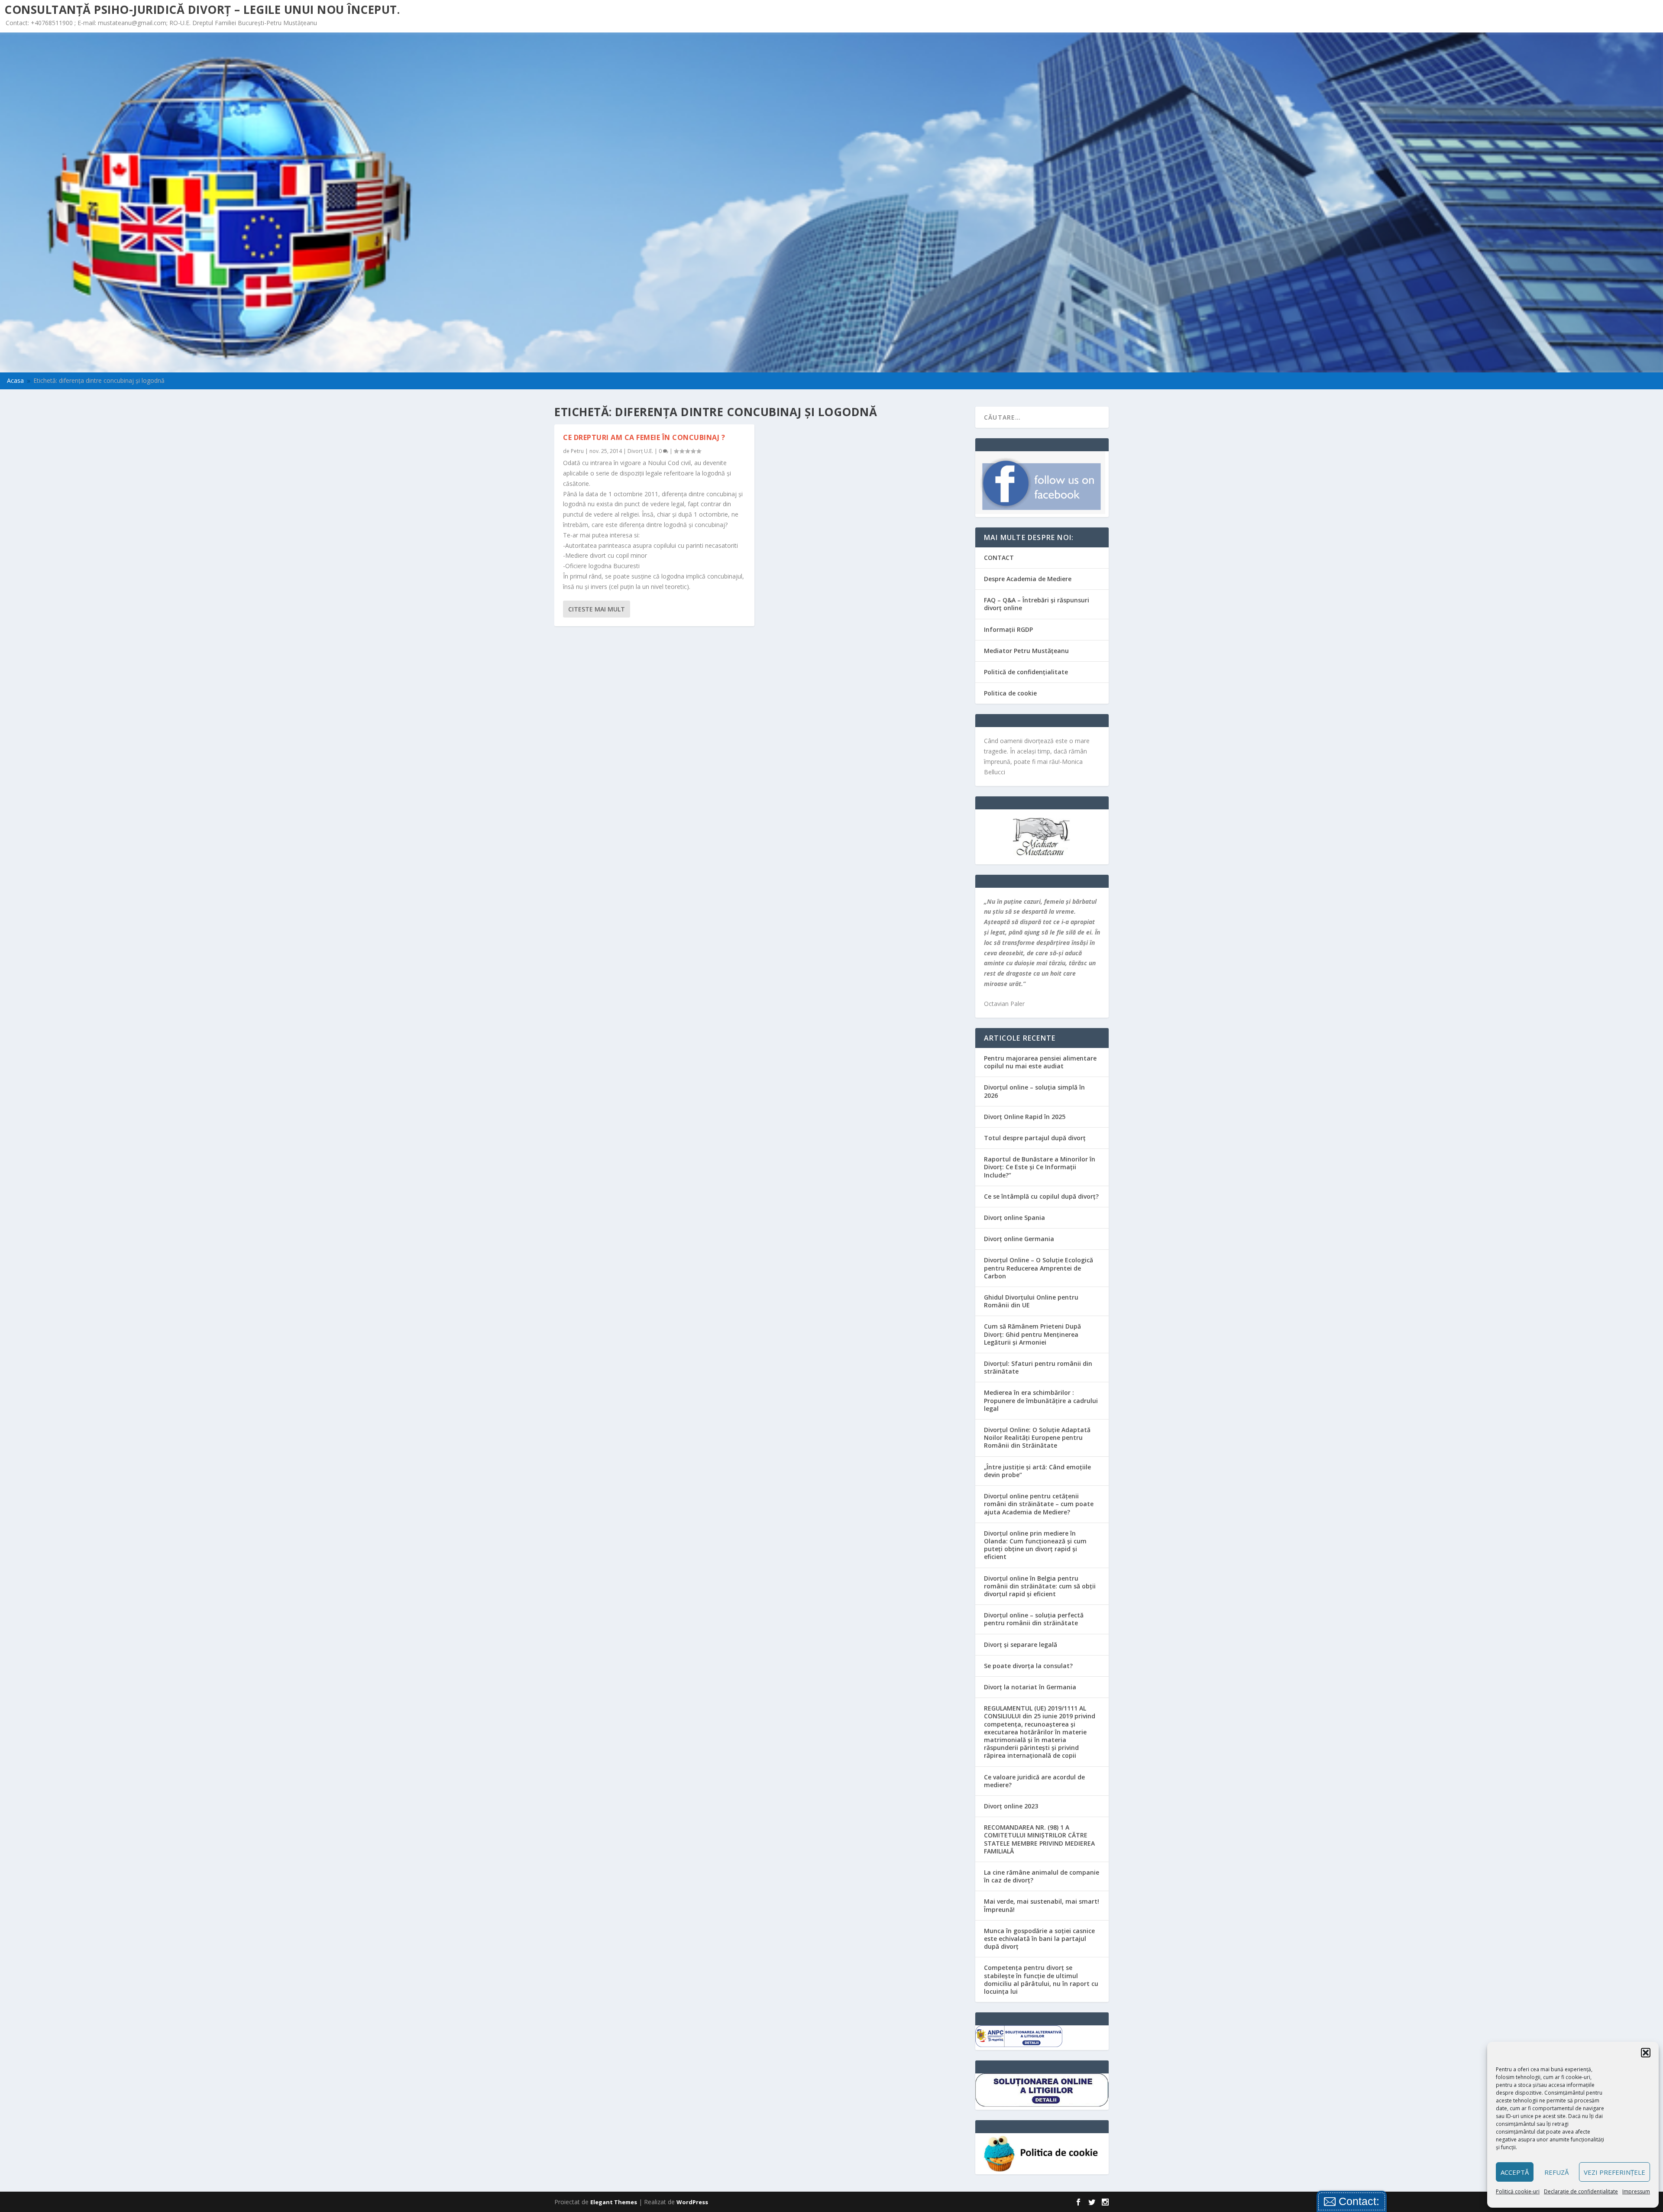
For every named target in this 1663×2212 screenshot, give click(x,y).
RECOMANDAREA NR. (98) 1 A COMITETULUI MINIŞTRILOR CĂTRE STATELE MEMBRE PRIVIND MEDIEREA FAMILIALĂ (1039, 1839)
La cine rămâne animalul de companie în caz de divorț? (1042, 1876)
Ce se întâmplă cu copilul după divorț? (1041, 1196)
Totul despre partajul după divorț (1035, 1138)
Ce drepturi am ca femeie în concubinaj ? (644, 437)
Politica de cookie (1010, 693)
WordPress (692, 2202)
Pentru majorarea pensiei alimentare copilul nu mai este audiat (1040, 1062)
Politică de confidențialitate (1026, 672)
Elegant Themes (614, 2202)
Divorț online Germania (1019, 1239)
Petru (577, 451)
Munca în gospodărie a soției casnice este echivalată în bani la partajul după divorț (1039, 1939)
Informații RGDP (1008, 629)
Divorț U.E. (640, 451)
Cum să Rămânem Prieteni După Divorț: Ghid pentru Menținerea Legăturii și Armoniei (1032, 1334)
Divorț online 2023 (1011, 1806)
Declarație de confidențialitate (1581, 2191)
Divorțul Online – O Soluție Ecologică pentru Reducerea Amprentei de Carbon (1039, 1268)
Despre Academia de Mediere (1028, 579)
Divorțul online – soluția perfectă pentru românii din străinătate (1034, 1619)
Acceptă (1515, 2172)
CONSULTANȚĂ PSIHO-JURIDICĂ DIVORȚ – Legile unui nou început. (202, 10)
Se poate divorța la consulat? (1028, 1666)
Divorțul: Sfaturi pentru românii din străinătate (1038, 1367)
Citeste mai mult (597, 609)
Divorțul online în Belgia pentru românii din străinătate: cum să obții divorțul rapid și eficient (1040, 1586)
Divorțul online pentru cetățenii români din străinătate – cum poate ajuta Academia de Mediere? (1039, 1504)
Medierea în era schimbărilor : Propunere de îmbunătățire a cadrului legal (1041, 1400)
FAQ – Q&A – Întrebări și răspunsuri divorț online (1037, 604)
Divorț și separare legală (1021, 1644)
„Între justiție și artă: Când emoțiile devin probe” (1037, 1471)
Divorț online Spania (1014, 1218)
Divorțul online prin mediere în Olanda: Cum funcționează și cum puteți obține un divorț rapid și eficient (1035, 1545)
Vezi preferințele (1614, 2172)
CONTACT (999, 558)
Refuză (1556, 2172)
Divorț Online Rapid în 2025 (1025, 1117)
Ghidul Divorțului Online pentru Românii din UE (1031, 1301)
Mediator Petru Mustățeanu (1026, 651)
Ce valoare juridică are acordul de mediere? (1034, 1781)
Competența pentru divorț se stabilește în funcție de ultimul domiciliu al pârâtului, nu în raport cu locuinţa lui (1041, 1979)
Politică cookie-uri (1518, 2191)
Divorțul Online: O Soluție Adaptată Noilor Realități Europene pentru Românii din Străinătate (1037, 1437)
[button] (1646, 2053)
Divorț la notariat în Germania (1030, 1687)
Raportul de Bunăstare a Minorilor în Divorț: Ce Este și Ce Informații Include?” (1040, 1167)
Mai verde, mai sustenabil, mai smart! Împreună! (1042, 1905)
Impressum (1636, 2191)
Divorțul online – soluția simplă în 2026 (1034, 1091)
